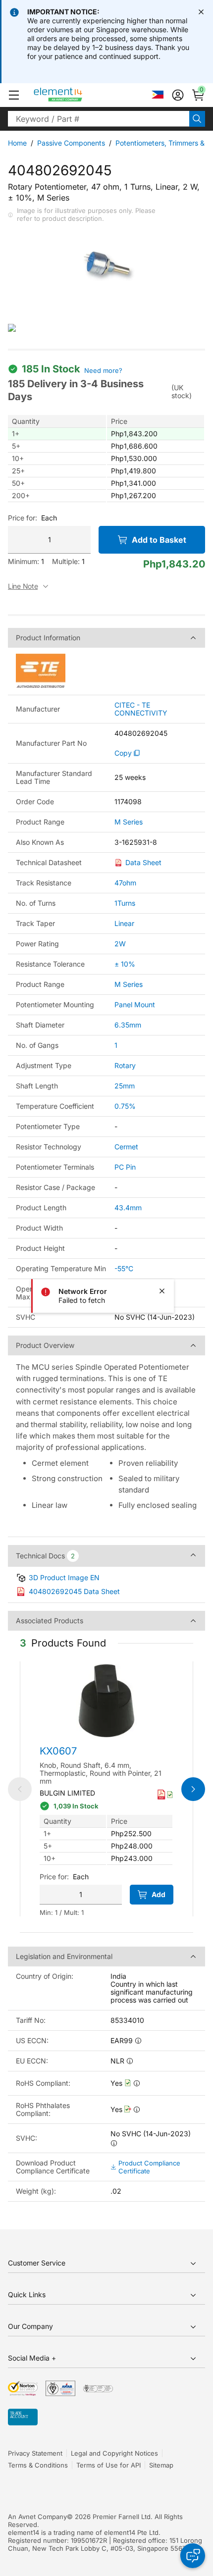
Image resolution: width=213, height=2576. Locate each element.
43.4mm (128, 1208)
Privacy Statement (35, 2453)
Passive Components (71, 143)
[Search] (197, 119)
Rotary (125, 1065)
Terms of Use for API (108, 2465)
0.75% (125, 1106)
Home (17, 143)
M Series (129, 822)
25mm (125, 1086)
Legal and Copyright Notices (114, 2453)
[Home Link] (77, 95)
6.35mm (128, 1025)
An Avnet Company (37, 2517)
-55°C (124, 1268)
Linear (124, 923)
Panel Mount (135, 1005)
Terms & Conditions (38, 2465)
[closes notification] (201, 12)
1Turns (125, 903)
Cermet (126, 1147)
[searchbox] (99, 119)
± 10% (125, 964)
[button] (14, 95)
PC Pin (125, 1167)
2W (120, 944)
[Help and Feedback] (193, 2556)
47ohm (125, 883)
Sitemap (161, 2465)
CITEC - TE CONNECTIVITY (141, 709)
